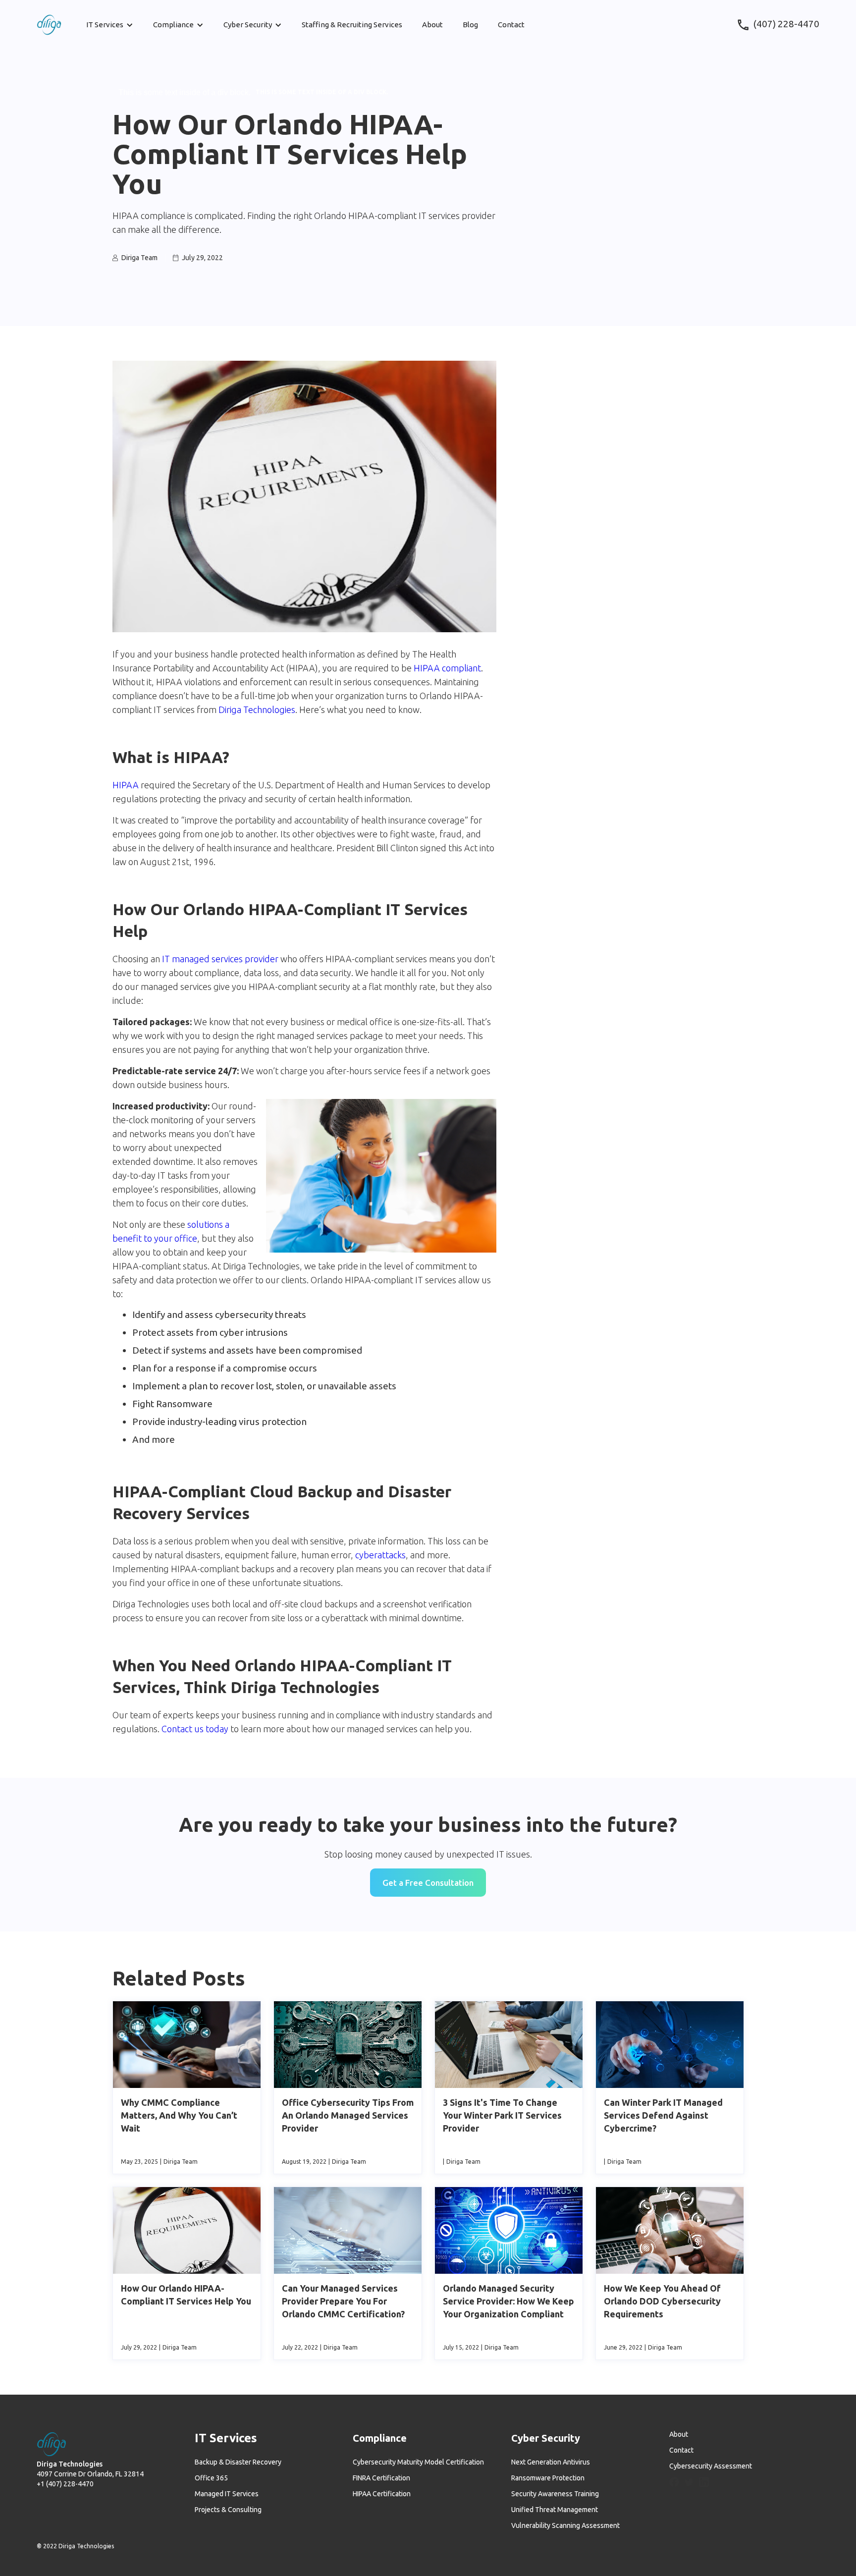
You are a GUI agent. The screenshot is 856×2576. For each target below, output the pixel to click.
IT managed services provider (220, 959)
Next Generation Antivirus (551, 2462)
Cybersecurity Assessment (711, 2466)
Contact (511, 25)
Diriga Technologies (257, 710)
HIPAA (126, 785)
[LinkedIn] (704, 2482)
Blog (470, 25)
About (432, 25)
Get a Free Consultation (428, 1883)
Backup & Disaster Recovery (238, 2462)
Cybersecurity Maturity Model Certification (418, 2462)
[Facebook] (674, 2482)
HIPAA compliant (447, 668)
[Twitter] (689, 2483)
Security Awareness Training (555, 2494)
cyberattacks (380, 1555)
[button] (110, 25)
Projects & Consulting (228, 2510)
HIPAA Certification (382, 2494)
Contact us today (196, 1729)
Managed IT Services (227, 2494)
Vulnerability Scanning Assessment (565, 2525)
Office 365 (211, 2478)
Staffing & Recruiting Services (352, 25)
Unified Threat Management (555, 2510)
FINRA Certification (381, 2478)
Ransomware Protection (548, 2478)
